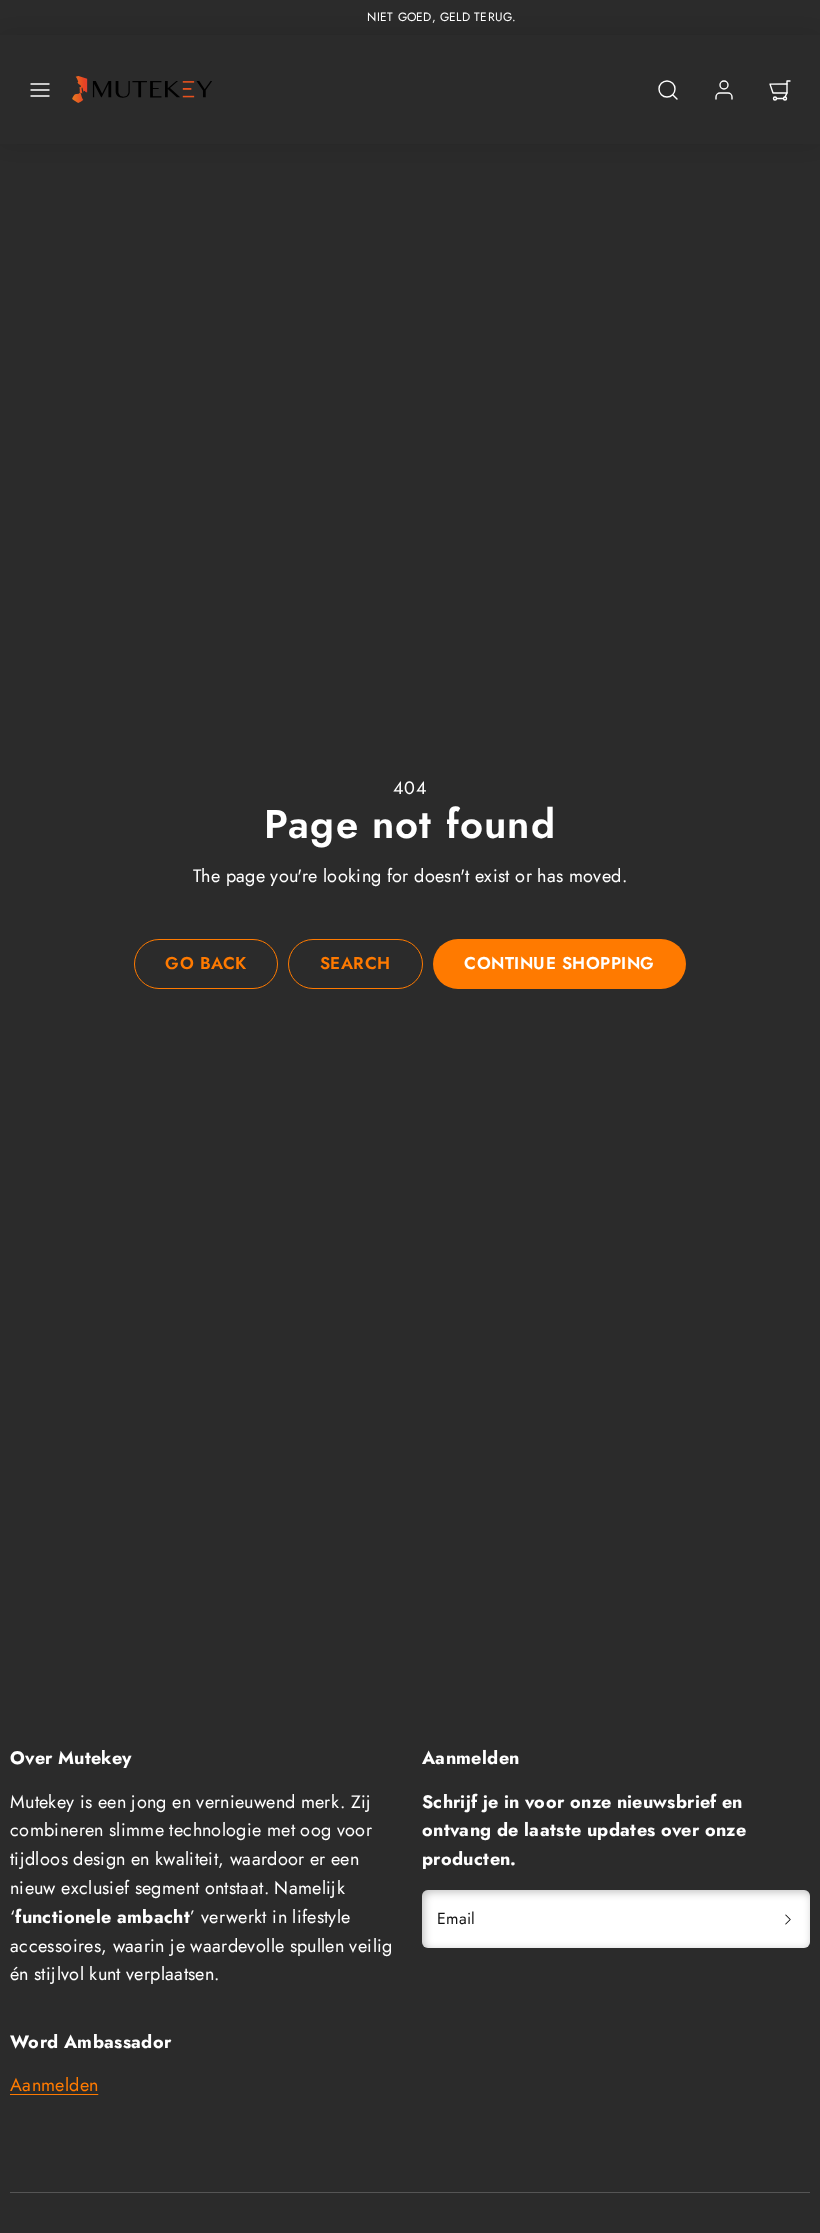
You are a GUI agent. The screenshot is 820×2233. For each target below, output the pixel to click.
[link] (724, 90)
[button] (40, 90)
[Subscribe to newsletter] (788, 1919)
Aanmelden (54, 2085)
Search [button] (355, 963)
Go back (206, 963)
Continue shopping (559, 963)
